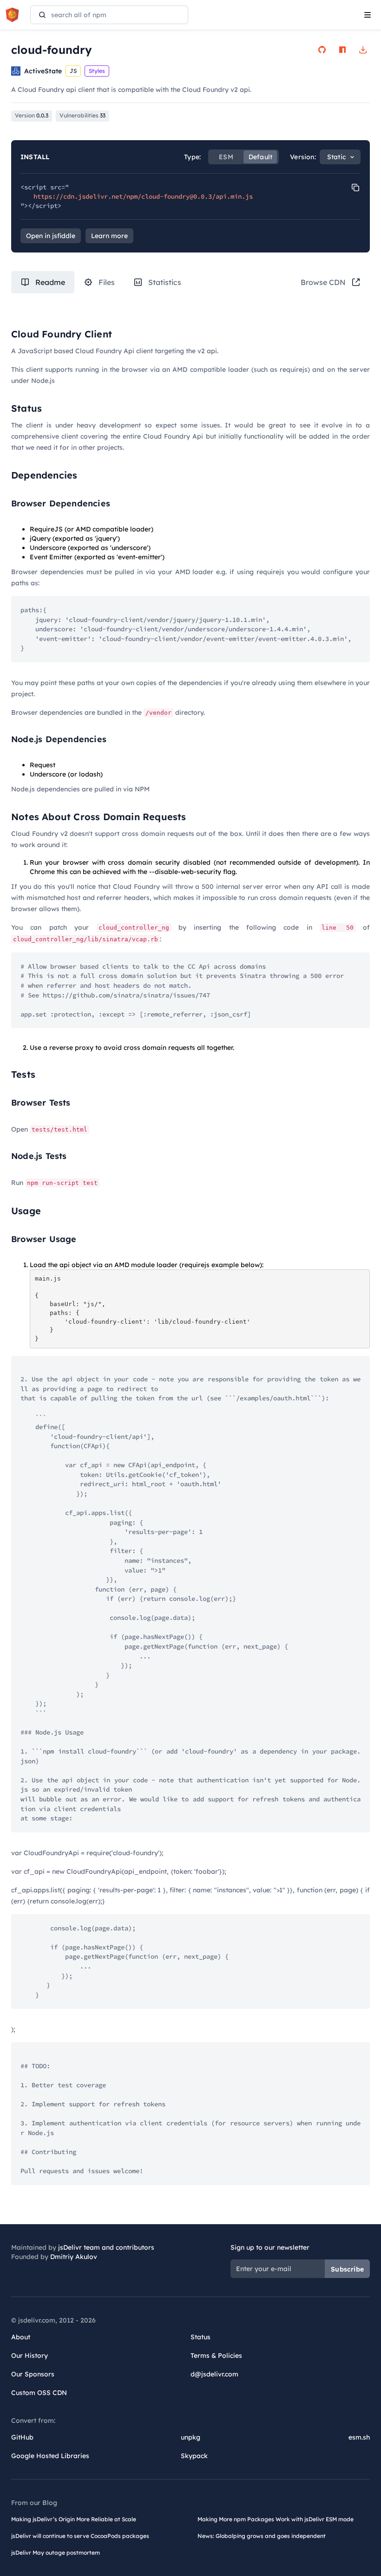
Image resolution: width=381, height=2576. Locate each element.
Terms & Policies (216, 2356)
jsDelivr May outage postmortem (56, 2553)
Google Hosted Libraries (50, 2456)
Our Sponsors (33, 2374)
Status (200, 2337)
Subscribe (347, 2269)
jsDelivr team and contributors (106, 2247)
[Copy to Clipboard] (355, 188)
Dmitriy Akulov (74, 2257)
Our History (30, 2356)
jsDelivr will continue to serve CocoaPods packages (80, 2536)
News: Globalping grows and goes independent (262, 2536)
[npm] (342, 50)
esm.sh (359, 2437)
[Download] (363, 50)
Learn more (109, 236)
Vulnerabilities (82, 115)
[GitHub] (322, 50)
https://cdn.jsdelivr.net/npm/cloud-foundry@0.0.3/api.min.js (143, 196)
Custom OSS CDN (39, 2393)
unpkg (190, 2437)
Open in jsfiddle (51, 236)
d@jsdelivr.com (214, 2374)
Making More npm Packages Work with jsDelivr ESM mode (276, 2519)
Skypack (194, 2456)
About (21, 2337)
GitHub (22, 2437)
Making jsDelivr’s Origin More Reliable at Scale (74, 2519)
